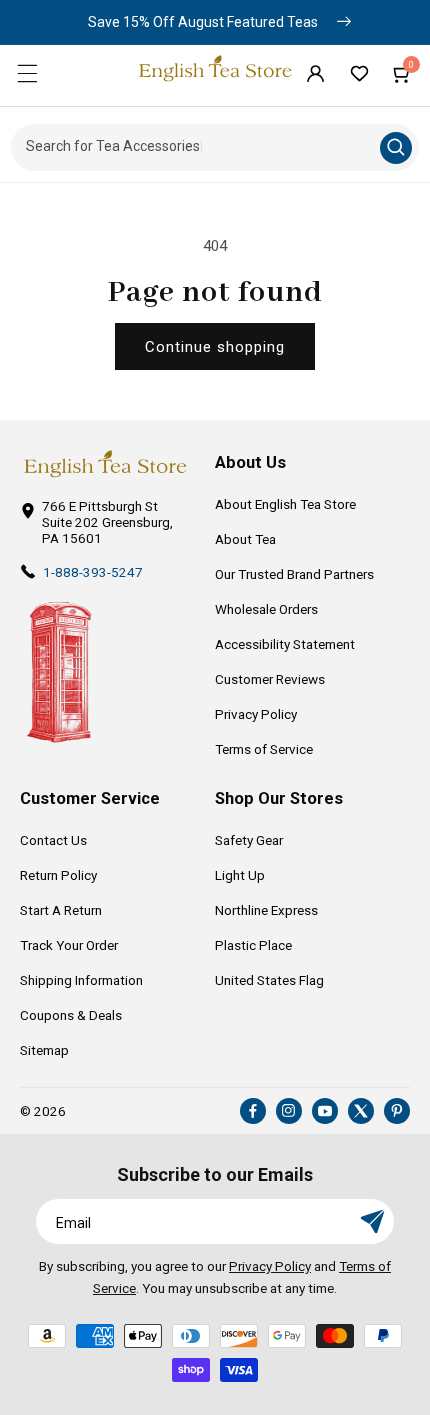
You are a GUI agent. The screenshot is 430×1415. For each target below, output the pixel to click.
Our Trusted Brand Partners (294, 574)
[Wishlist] (359, 73)
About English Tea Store (285, 504)
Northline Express (266, 910)
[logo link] (105, 464)
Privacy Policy (256, 714)
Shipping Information (81, 980)
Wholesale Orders (266, 609)
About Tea (245, 539)
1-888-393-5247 (93, 572)
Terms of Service (264, 749)
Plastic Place (253, 945)
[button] (27, 73)
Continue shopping (215, 347)
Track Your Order (69, 945)
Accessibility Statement (285, 644)
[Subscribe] (372, 1221)
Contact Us (53, 840)
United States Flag (269, 980)
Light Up (240, 875)
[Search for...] (396, 148)
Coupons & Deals (71, 1015)
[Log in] (315, 73)
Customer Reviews (270, 679)
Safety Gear (249, 840)
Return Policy (58, 875)
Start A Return (61, 910)
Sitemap (44, 1050)
